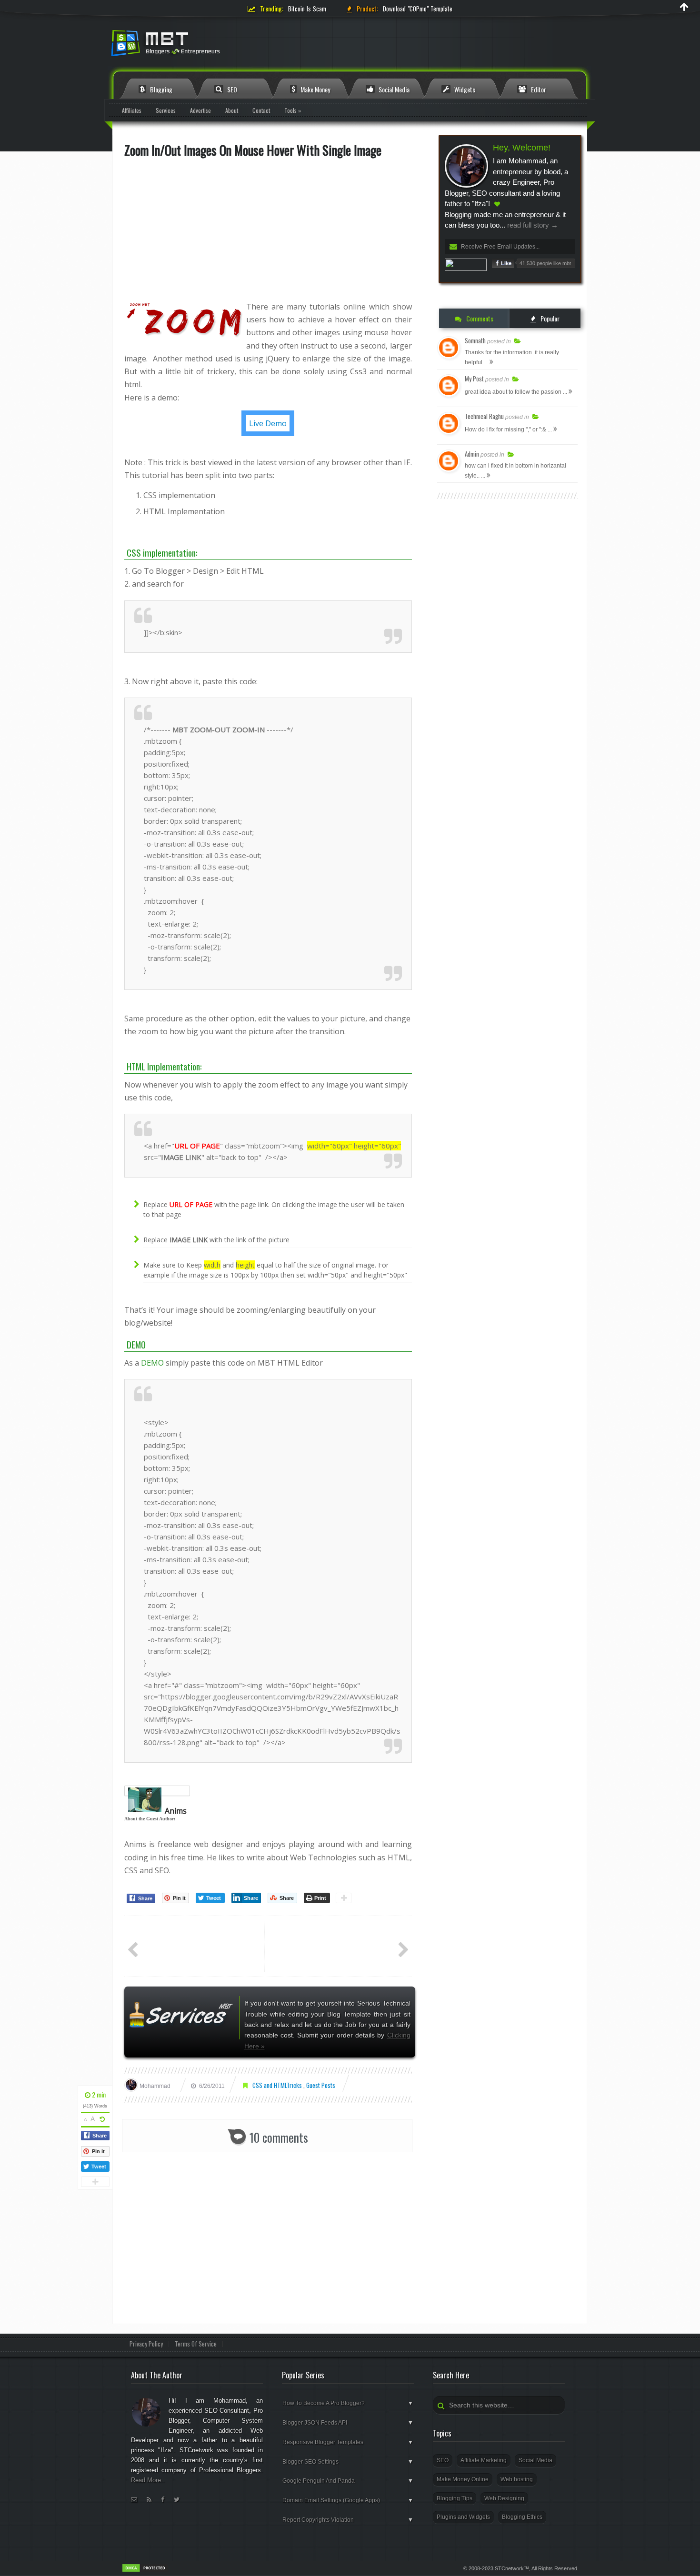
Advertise (200, 110)
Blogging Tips (455, 2498)
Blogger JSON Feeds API (348, 2423)
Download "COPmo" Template (418, 9)
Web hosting (517, 2479)
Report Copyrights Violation (348, 2520)
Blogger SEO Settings (348, 2462)
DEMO (152, 1363)
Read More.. (148, 2480)
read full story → (532, 225)
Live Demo (268, 423)
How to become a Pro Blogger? (348, 2403)
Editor (538, 89)
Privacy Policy (146, 2344)
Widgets (464, 89)
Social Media (393, 89)
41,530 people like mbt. (546, 263)
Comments (479, 318)
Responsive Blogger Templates (348, 2442)
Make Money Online (463, 2479)
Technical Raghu (484, 416)
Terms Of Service (196, 2344)
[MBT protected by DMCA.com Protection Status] (145, 2571)
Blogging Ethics (522, 2517)
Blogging (160, 89)
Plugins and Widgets (463, 2517)
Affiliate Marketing (484, 2460)
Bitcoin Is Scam (307, 9)
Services (166, 110)
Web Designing (504, 2498)
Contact (261, 110)
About (232, 110)
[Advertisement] (268, 234)
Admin (472, 454)
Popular (549, 318)
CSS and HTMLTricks (278, 2085)
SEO (231, 89)
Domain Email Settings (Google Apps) (348, 2500)
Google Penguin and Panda (348, 2481)
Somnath (475, 340)
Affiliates (132, 110)
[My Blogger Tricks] (217, 46)
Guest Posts (321, 2085)
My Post (474, 379)
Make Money (315, 89)
